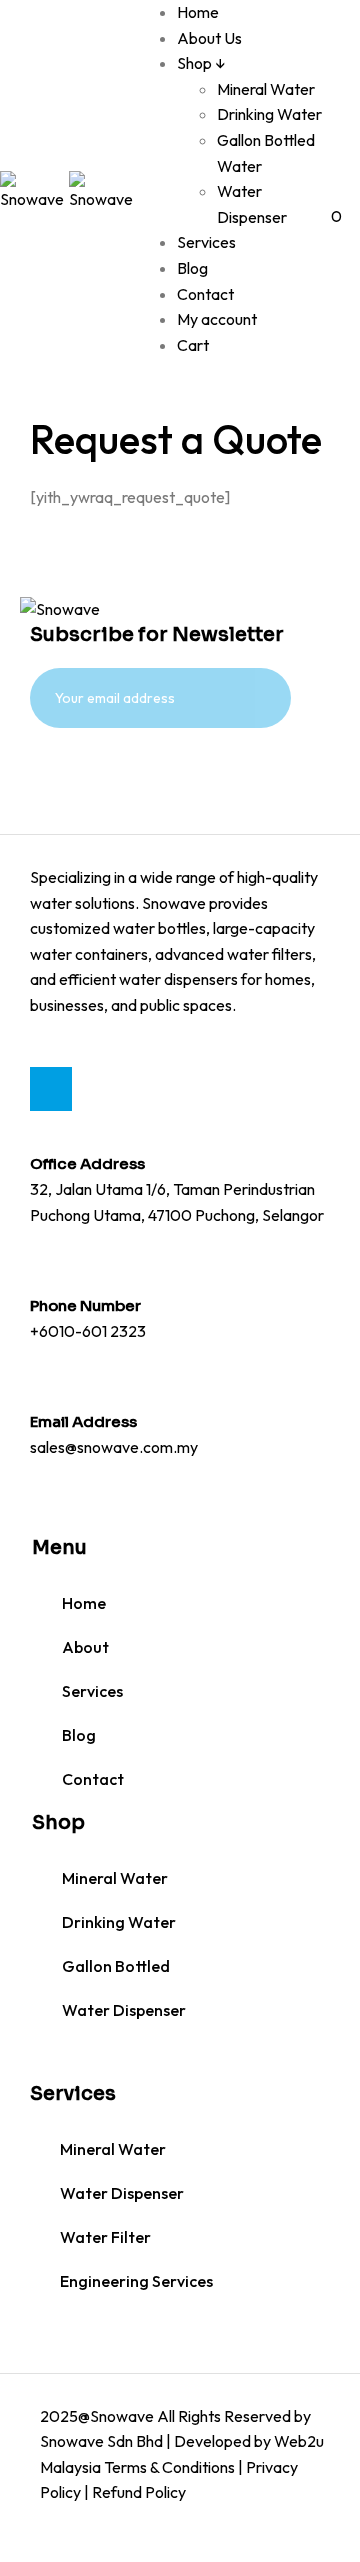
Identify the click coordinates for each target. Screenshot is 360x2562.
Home (198, 12)
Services (206, 242)
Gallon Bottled (116, 1966)
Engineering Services (136, 2281)
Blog (192, 268)
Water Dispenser (124, 2010)
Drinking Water (269, 114)
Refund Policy (139, 2492)
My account (217, 319)
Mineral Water (266, 89)
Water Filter (105, 2237)
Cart (193, 345)
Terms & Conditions (169, 2467)
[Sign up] (84, 776)
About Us (209, 38)
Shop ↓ (201, 63)
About (85, 1647)
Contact (205, 294)
